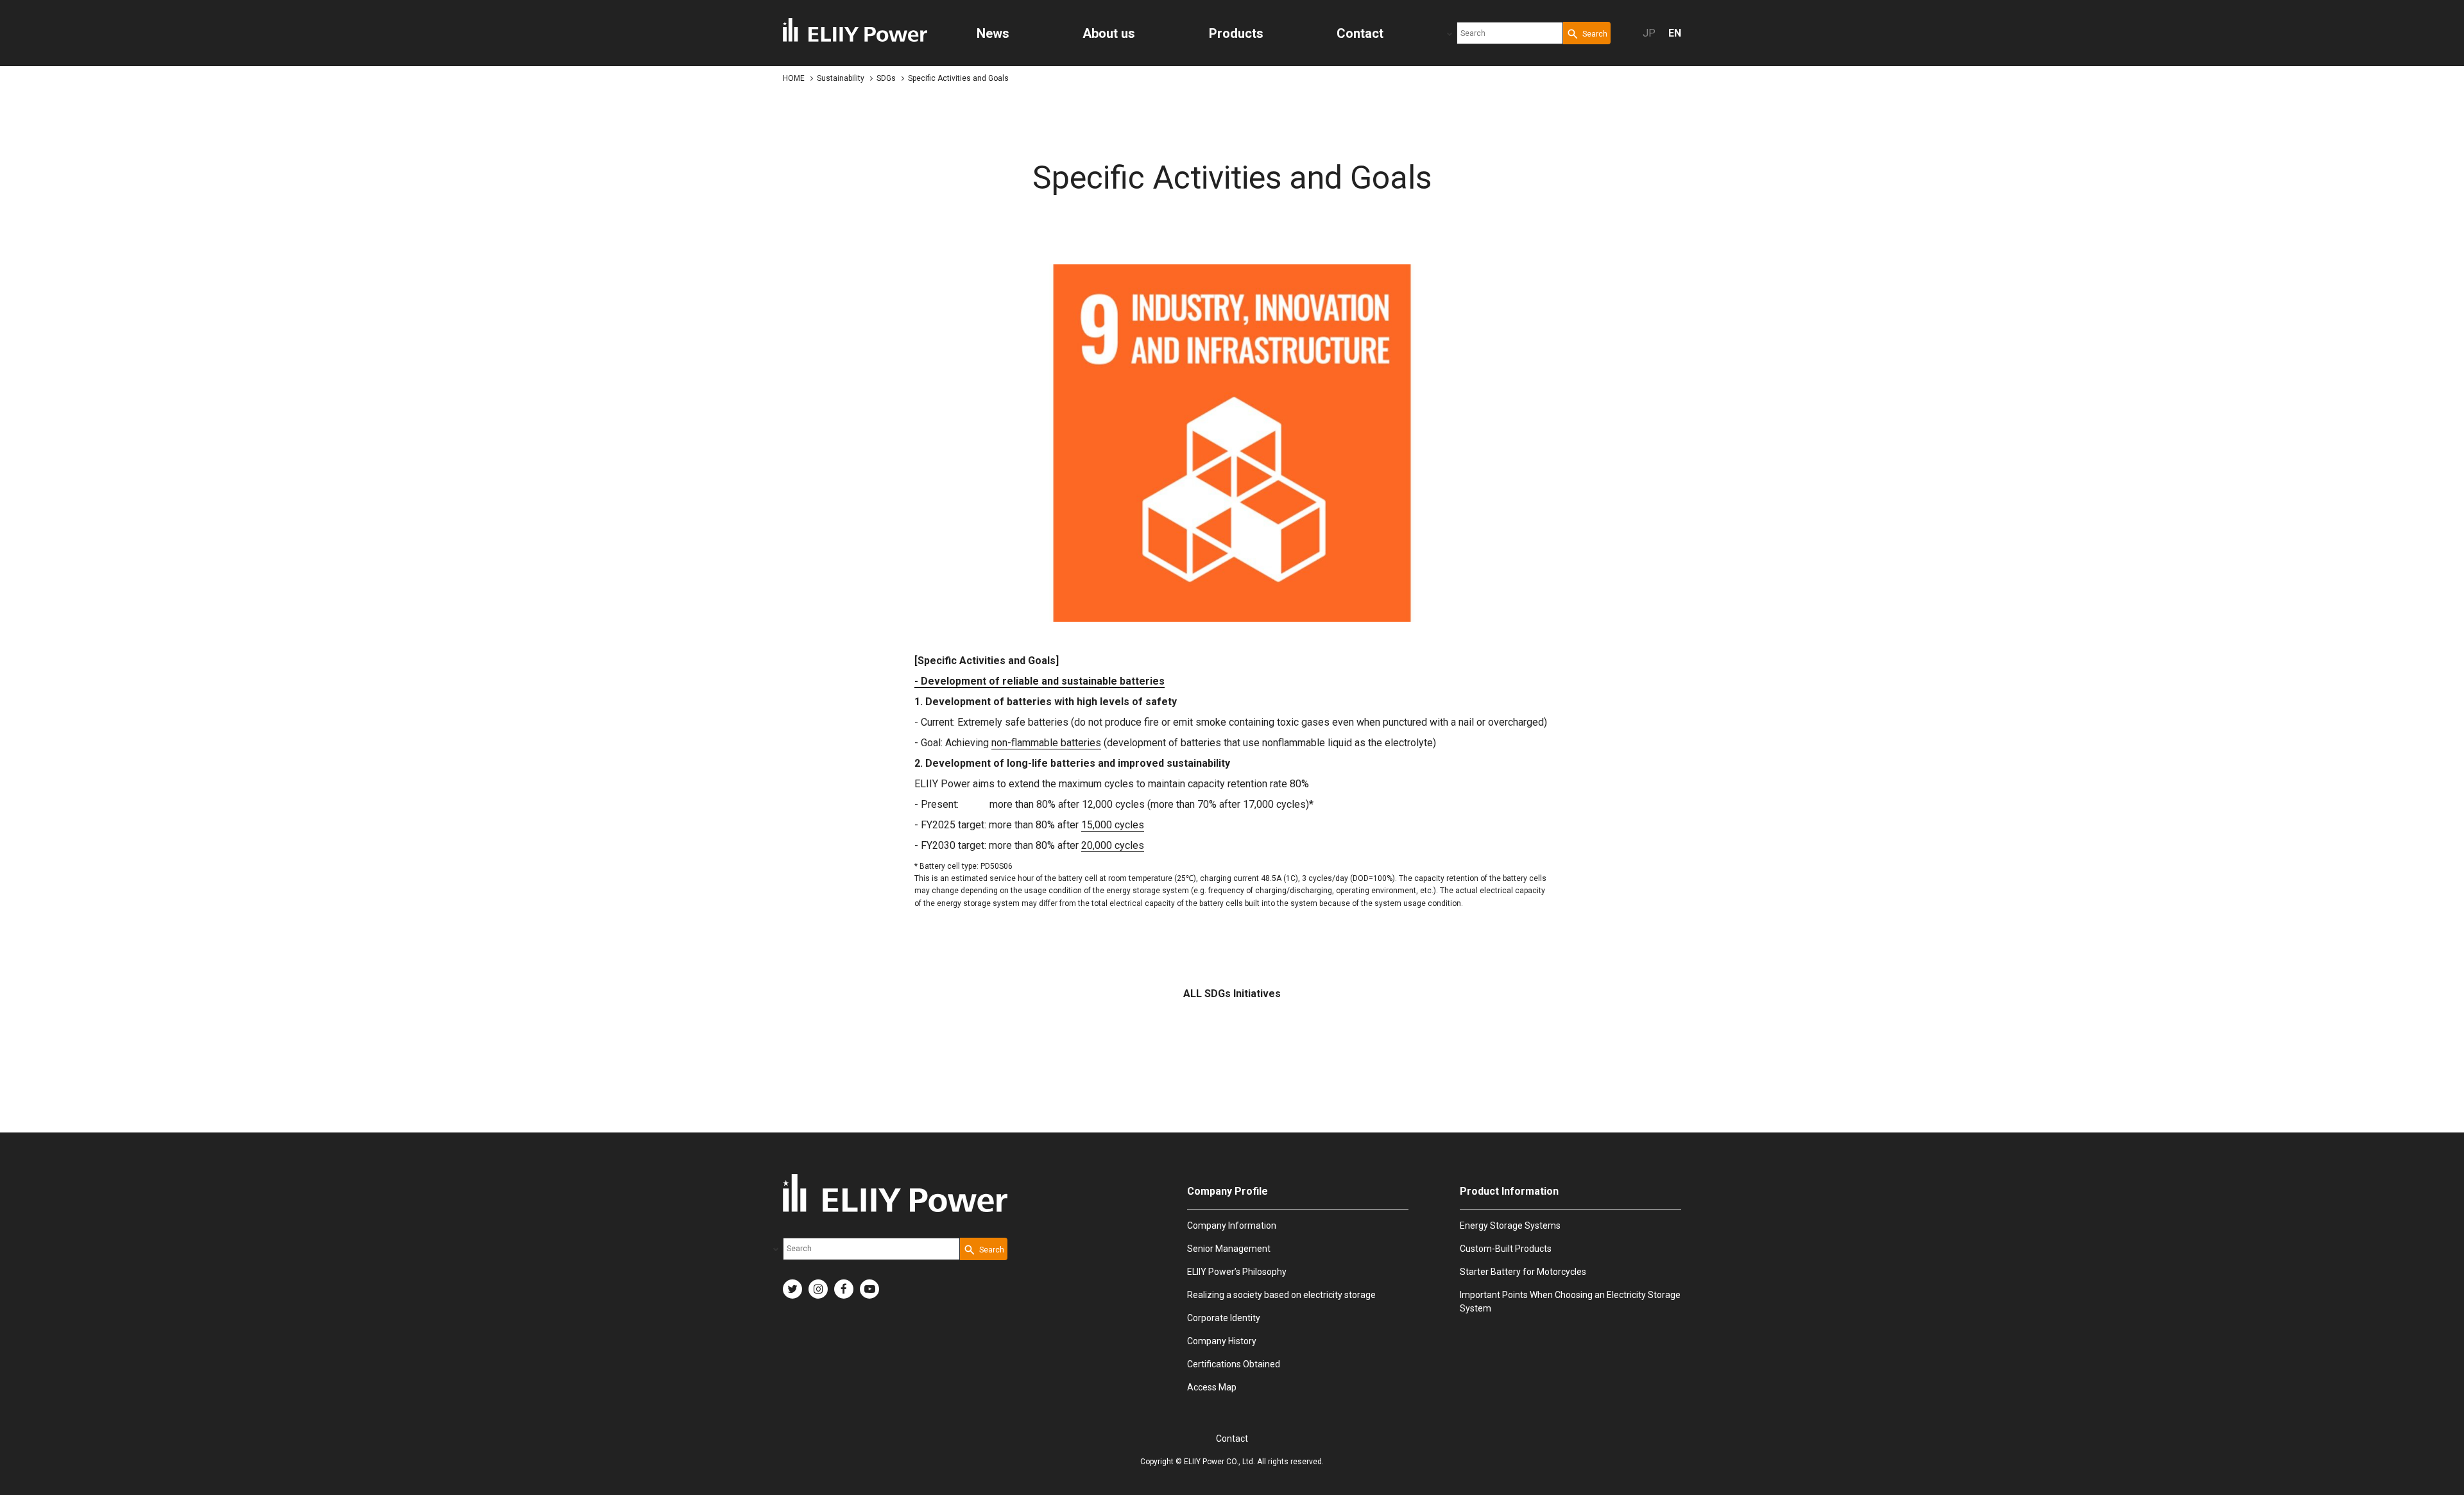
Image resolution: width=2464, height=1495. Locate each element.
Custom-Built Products (1506, 1249)
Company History (1222, 1341)
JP (1649, 33)
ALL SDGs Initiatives (1232, 994)
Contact (1232, 1439)
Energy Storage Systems (1510, 1226)
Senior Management (1229, 1249)
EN (1675, 33)
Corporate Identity (1224, 1318)
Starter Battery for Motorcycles (1523, 1272)
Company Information (1232, 1226)
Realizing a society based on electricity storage (1281, 1295)
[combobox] (1510, 33)
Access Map (1212, 1387)
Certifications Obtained (1234, 1364)
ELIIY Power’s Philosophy (1237, 1272)
